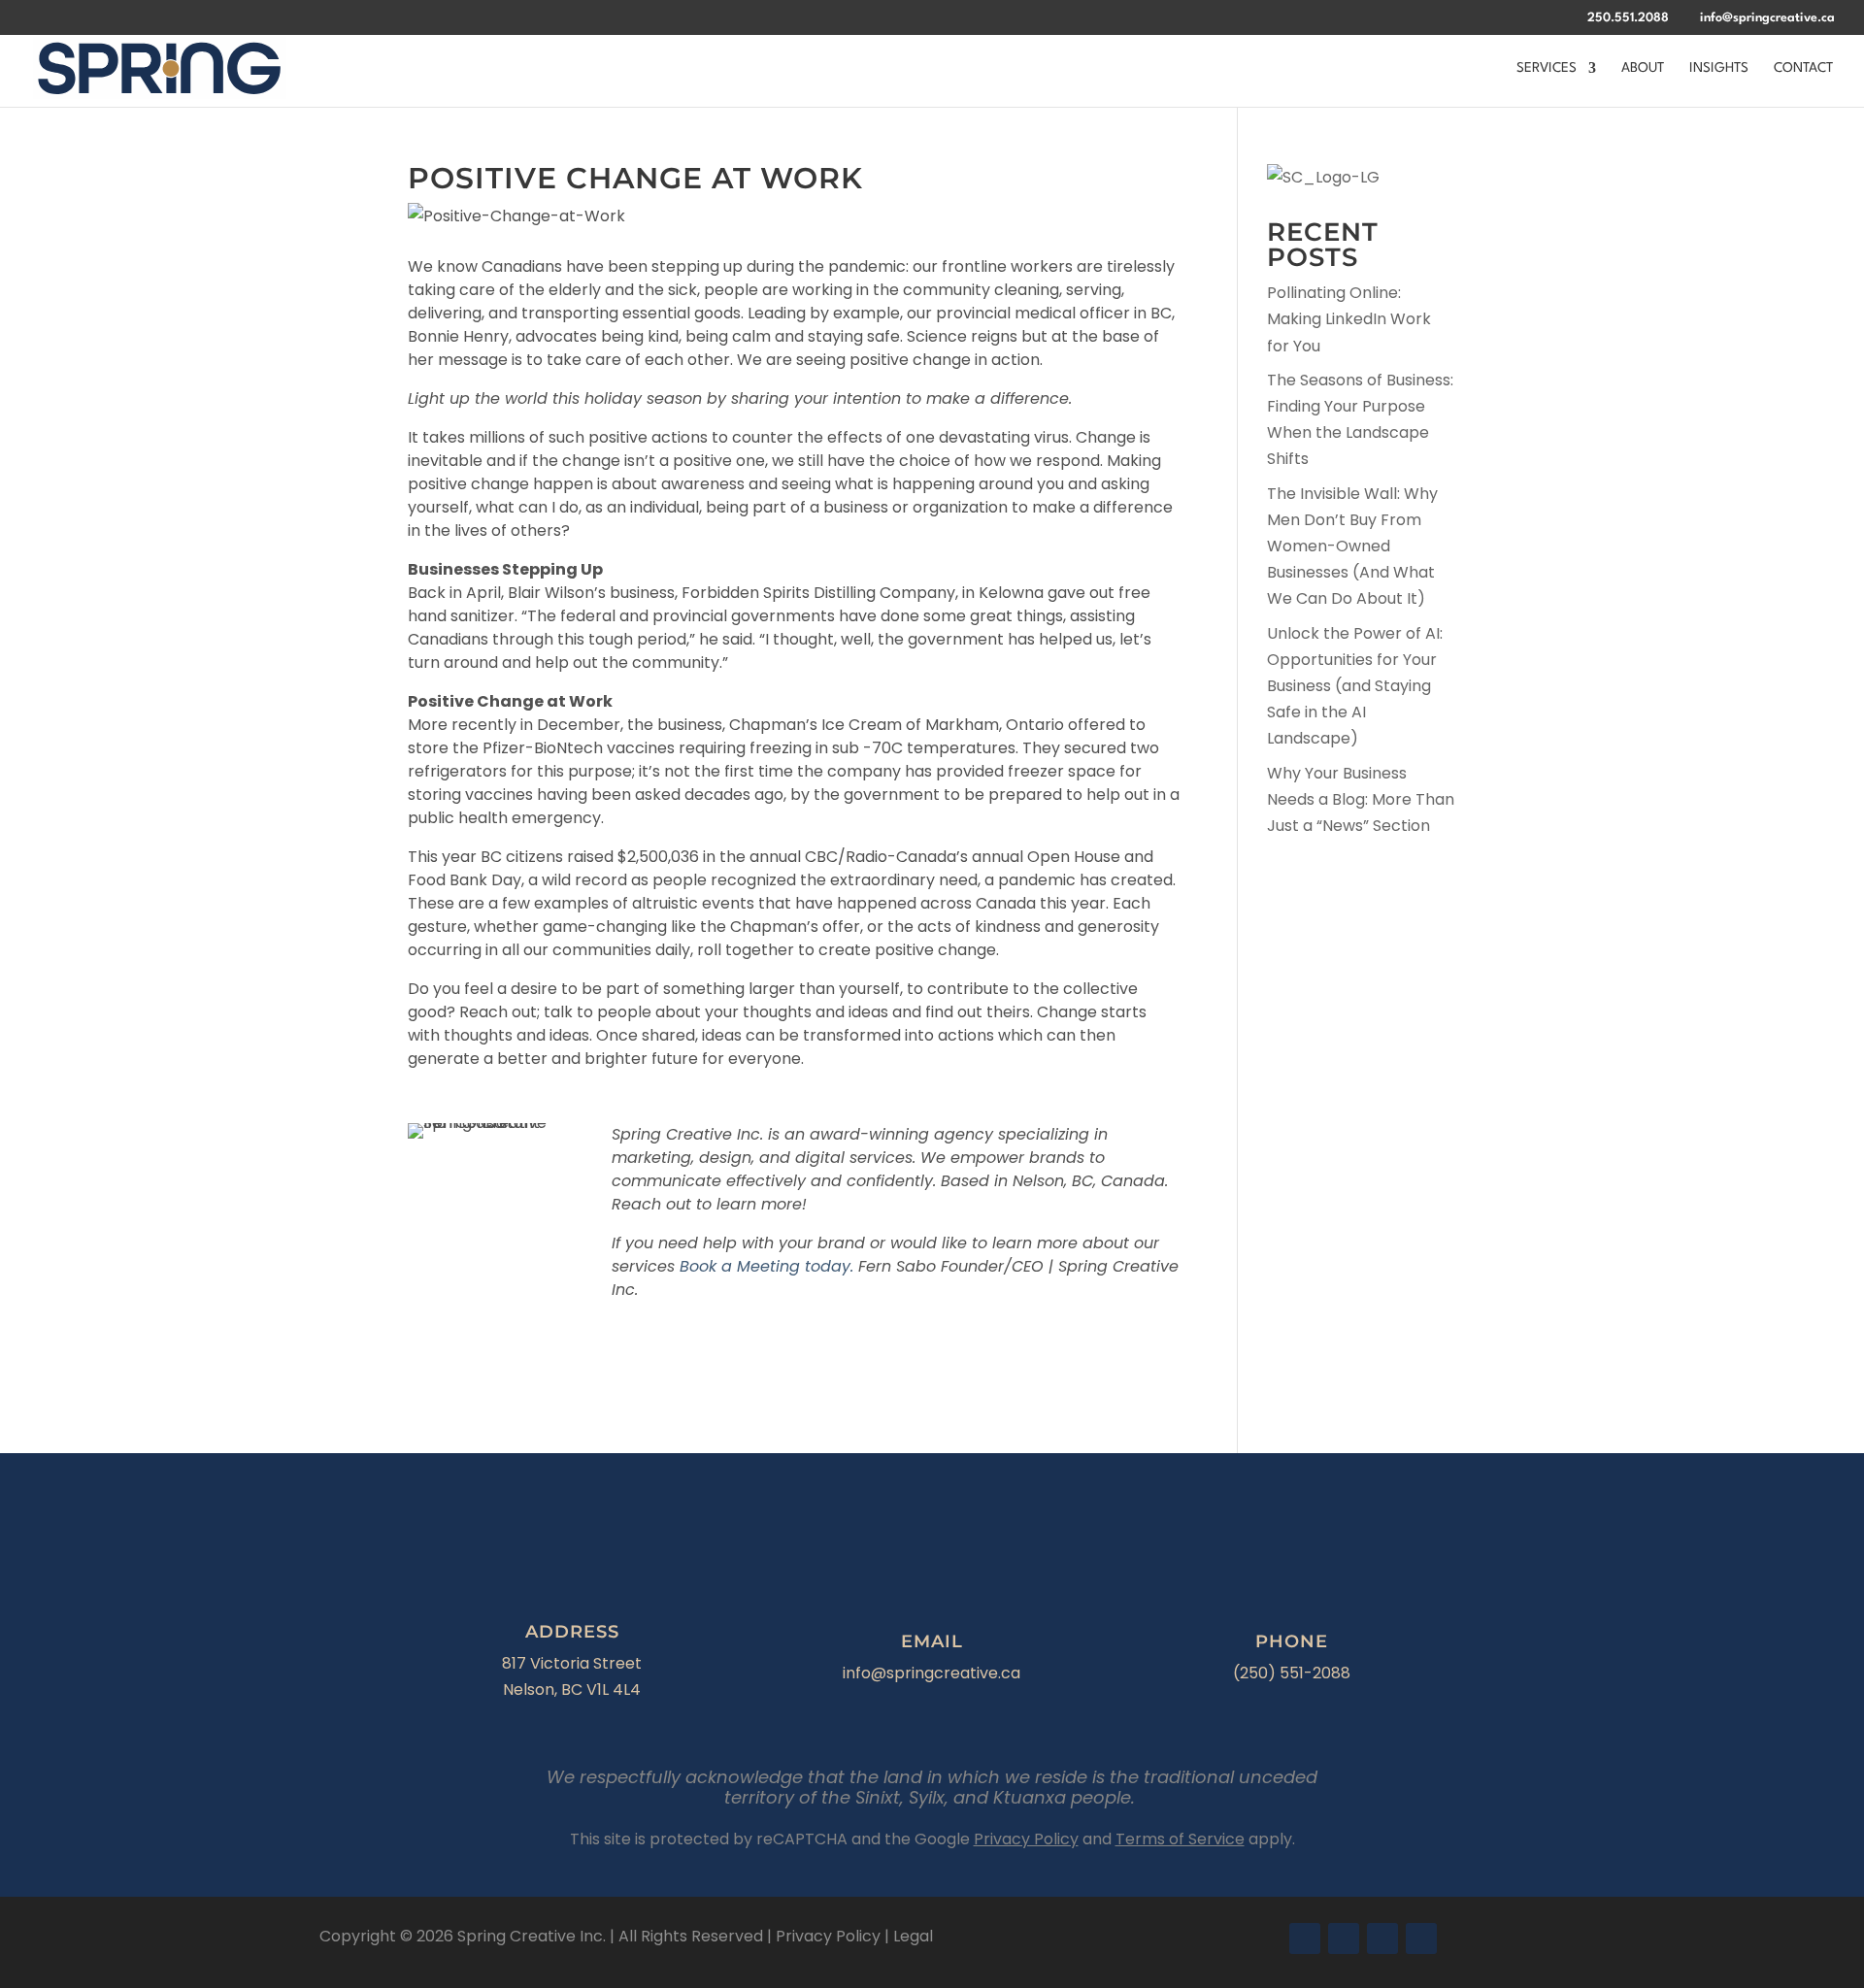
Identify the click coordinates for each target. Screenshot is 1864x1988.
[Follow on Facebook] (1305, 1938)
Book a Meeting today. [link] (769, 1266)
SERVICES (1547, 68)
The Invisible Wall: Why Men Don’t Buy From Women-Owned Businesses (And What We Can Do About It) (1352, 547)
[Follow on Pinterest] (1421, 1938)
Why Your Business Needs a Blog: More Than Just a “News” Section (1361, 799)
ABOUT (1643, 68)
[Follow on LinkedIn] (1382, 1938)
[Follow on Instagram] (1344, 1938)
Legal (913, 1936)
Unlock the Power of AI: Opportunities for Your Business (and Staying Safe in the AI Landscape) (1355, 686)
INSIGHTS (1719, 68)
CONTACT (1803, 68)
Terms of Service (1180, 1839)
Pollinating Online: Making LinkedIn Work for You (1349, 319)
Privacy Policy (1026, 1839)
